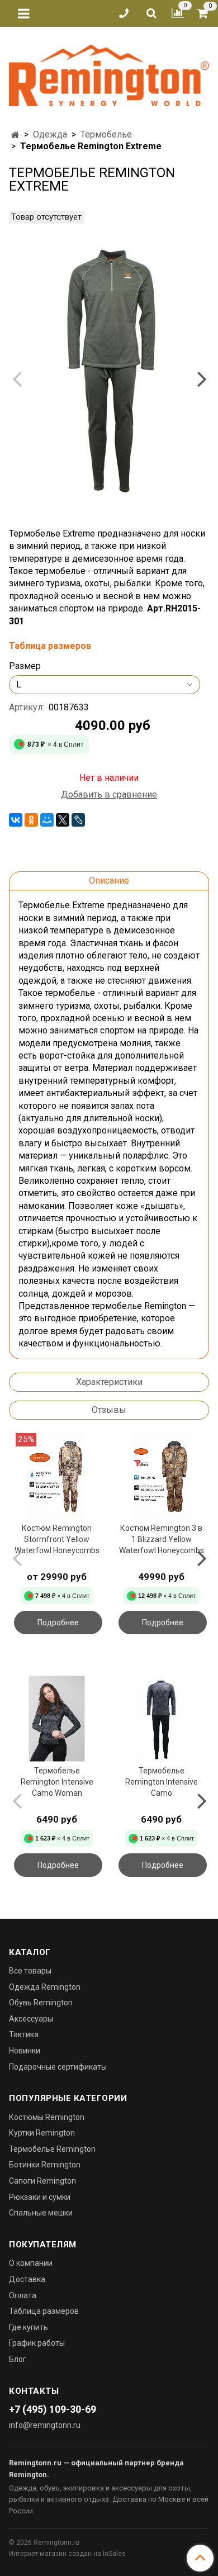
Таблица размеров (44, 2311)
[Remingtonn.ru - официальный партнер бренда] (109, 73)
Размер (25, 666)
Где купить (29, 2327)
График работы (37, 2343)
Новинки (25, 2051)
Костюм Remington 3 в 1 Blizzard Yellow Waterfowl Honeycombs (162, 1539)
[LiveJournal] (78, 820)
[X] (63, 820)
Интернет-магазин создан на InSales (67, 2554)
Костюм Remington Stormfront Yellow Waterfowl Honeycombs (57, 1539)
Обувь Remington (41, 2003)
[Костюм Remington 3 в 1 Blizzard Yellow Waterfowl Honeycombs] (161, 1476)
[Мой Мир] (47, 820)
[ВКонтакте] (16, 820)
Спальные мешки (41, 2213)
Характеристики (109, 1382)
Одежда (50, 134)
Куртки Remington (42, 2133)
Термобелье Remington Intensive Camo (162, 1782)
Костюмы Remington (47, 2117)
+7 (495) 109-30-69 (53, 2409)
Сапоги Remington (42, 2181)
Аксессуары (31, 2019)
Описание (109, 881)
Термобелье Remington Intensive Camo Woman (57, 1782)
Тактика (24, 2034)
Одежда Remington (45, 1987)
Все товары (30, 1971)
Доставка (27, 2279)
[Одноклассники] (31, 820)
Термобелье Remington (52, 2149)
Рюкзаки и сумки (40, 2197)
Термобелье (106, 134)
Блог (18, 2359)
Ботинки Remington (45, 2165)
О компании (31, 2263)
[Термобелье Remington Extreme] (109, 369)
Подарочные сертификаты (58, 2067)
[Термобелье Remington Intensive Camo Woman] (57, 1718)
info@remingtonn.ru (45, 2425)
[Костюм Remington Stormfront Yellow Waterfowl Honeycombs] (57, 1476)
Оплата (23, 2295)
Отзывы (109, 1410)
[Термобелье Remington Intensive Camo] (161, 1718)
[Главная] (15, 135)
